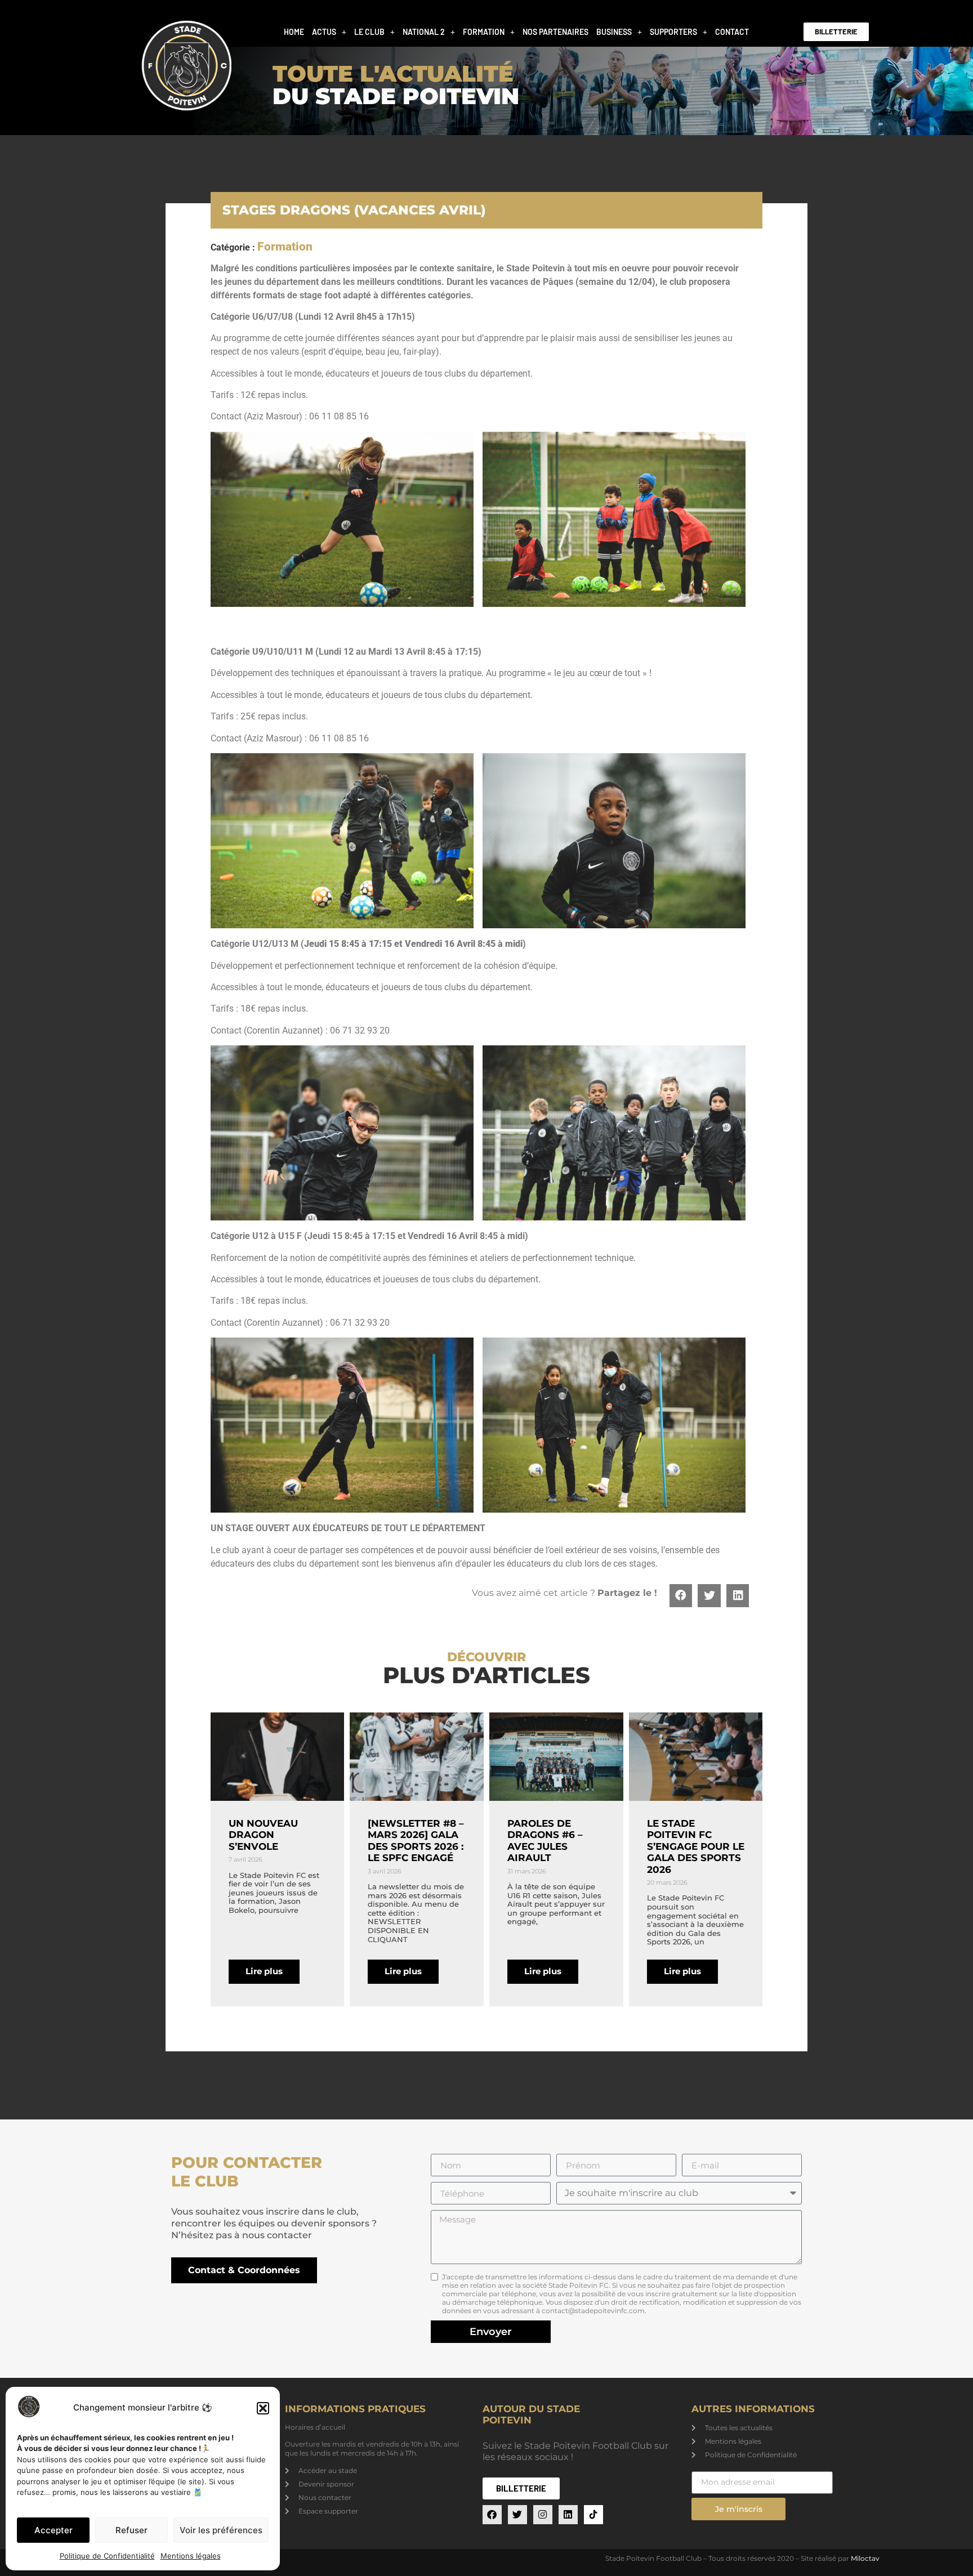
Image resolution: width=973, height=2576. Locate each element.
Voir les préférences (221, 2530)
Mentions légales (191, 2556)
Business (614, 32)
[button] (263, 2408)
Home (294, 32)
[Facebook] (492, 2515)
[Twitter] (517, 2515)
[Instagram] (543, 2515)
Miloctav (865, 2558)
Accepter (53, 2530)
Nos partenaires (555, 32)
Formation (484, 32)
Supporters (673, 32)
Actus (324, 32)
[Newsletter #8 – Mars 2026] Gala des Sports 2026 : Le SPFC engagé (416, 1841)
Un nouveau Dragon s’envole (263, 1835)
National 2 (424, 32)
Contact (732, 32)
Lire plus (264, 1971)
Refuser (131, 2530)
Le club (369, 32)
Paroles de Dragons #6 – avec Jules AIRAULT (545, 1841)
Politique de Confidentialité (107, 2556)
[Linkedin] (568, 2515)
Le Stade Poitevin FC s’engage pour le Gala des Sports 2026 (696, 1846)
